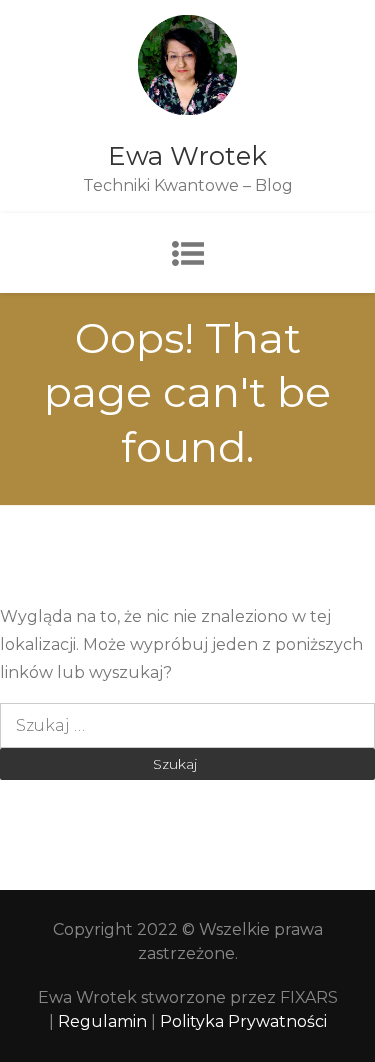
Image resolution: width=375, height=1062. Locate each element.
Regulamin (104, 1021)
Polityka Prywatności (243, 1021)
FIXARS (309, 997)
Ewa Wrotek (187, 156)
